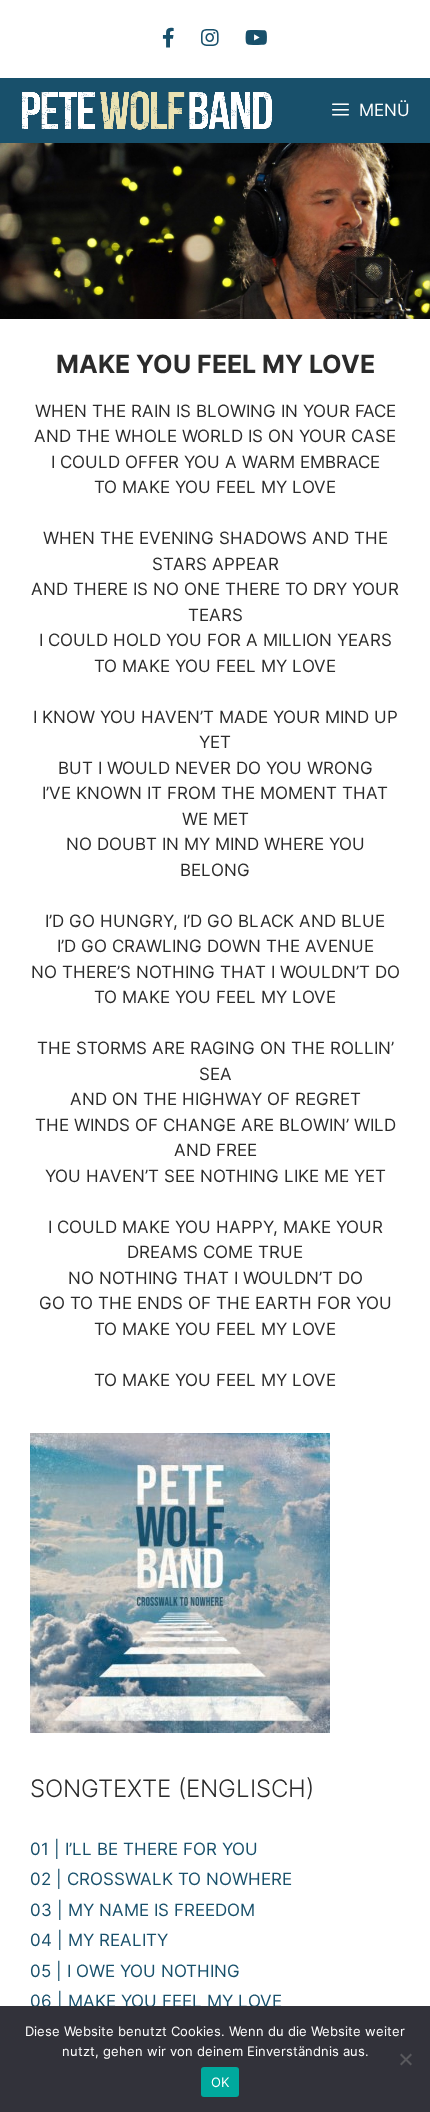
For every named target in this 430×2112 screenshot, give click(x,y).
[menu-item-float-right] (210, 38)
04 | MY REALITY (99, 1940)
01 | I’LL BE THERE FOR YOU (144, 1849)
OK (220, 2082)
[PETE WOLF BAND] (147, 110)
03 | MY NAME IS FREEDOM (142, 1910)
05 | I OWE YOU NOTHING (135, 1971)
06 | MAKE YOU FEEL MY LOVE (156, 2001)
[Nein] (405, 2059)
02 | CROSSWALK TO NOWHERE (161, 1879)
